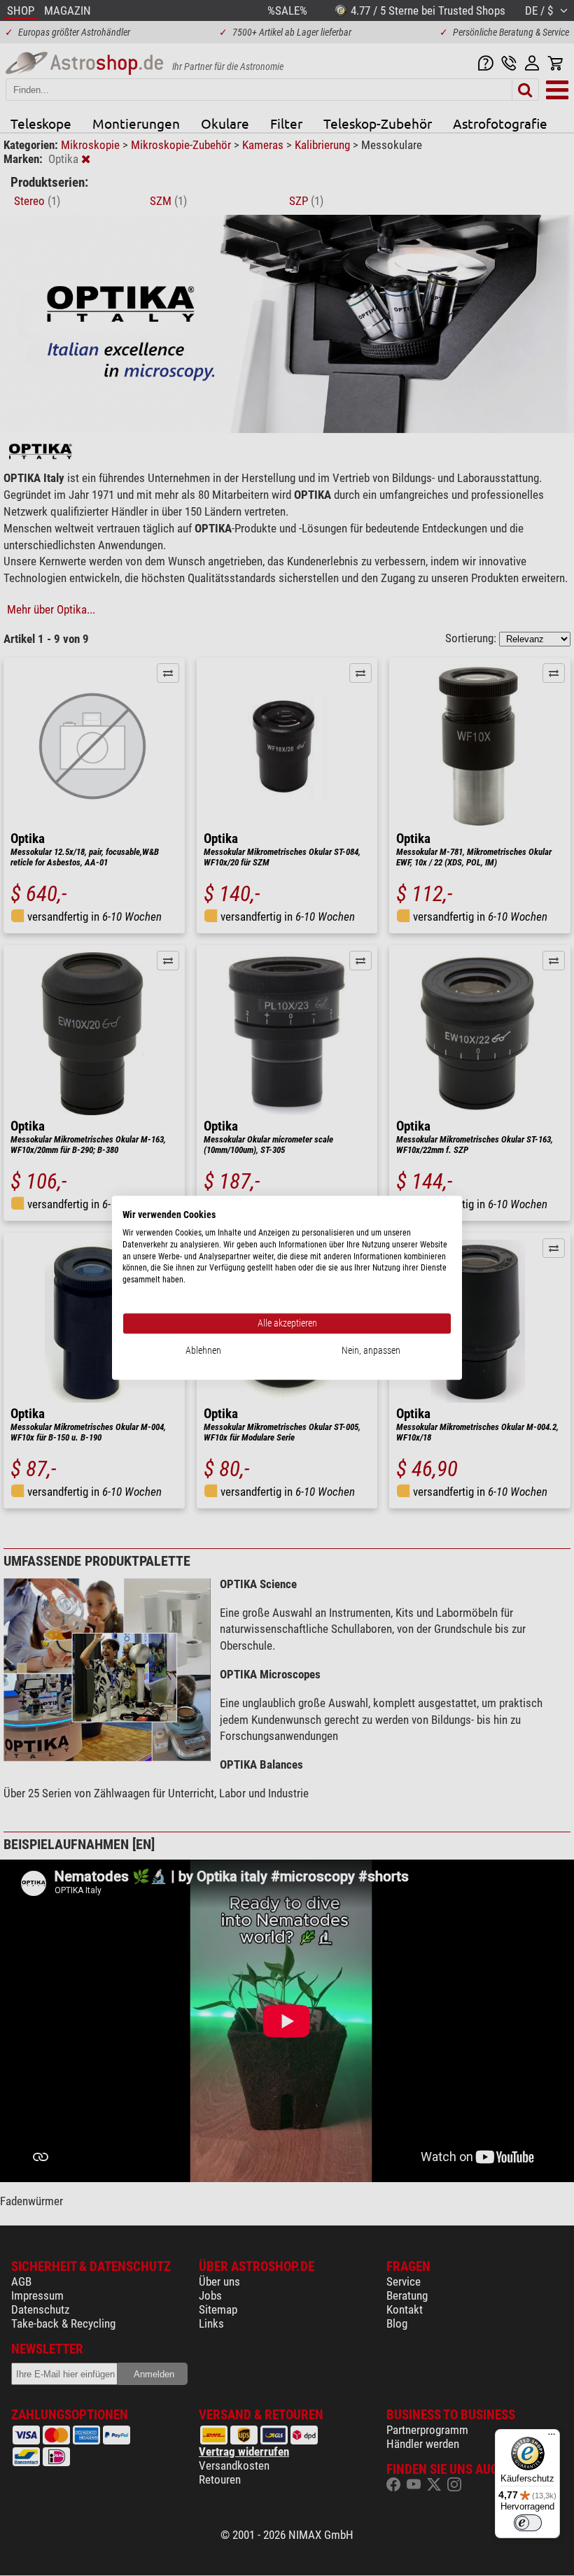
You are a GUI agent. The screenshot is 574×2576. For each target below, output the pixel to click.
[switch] (528, 2523)
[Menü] (552, 2437)
